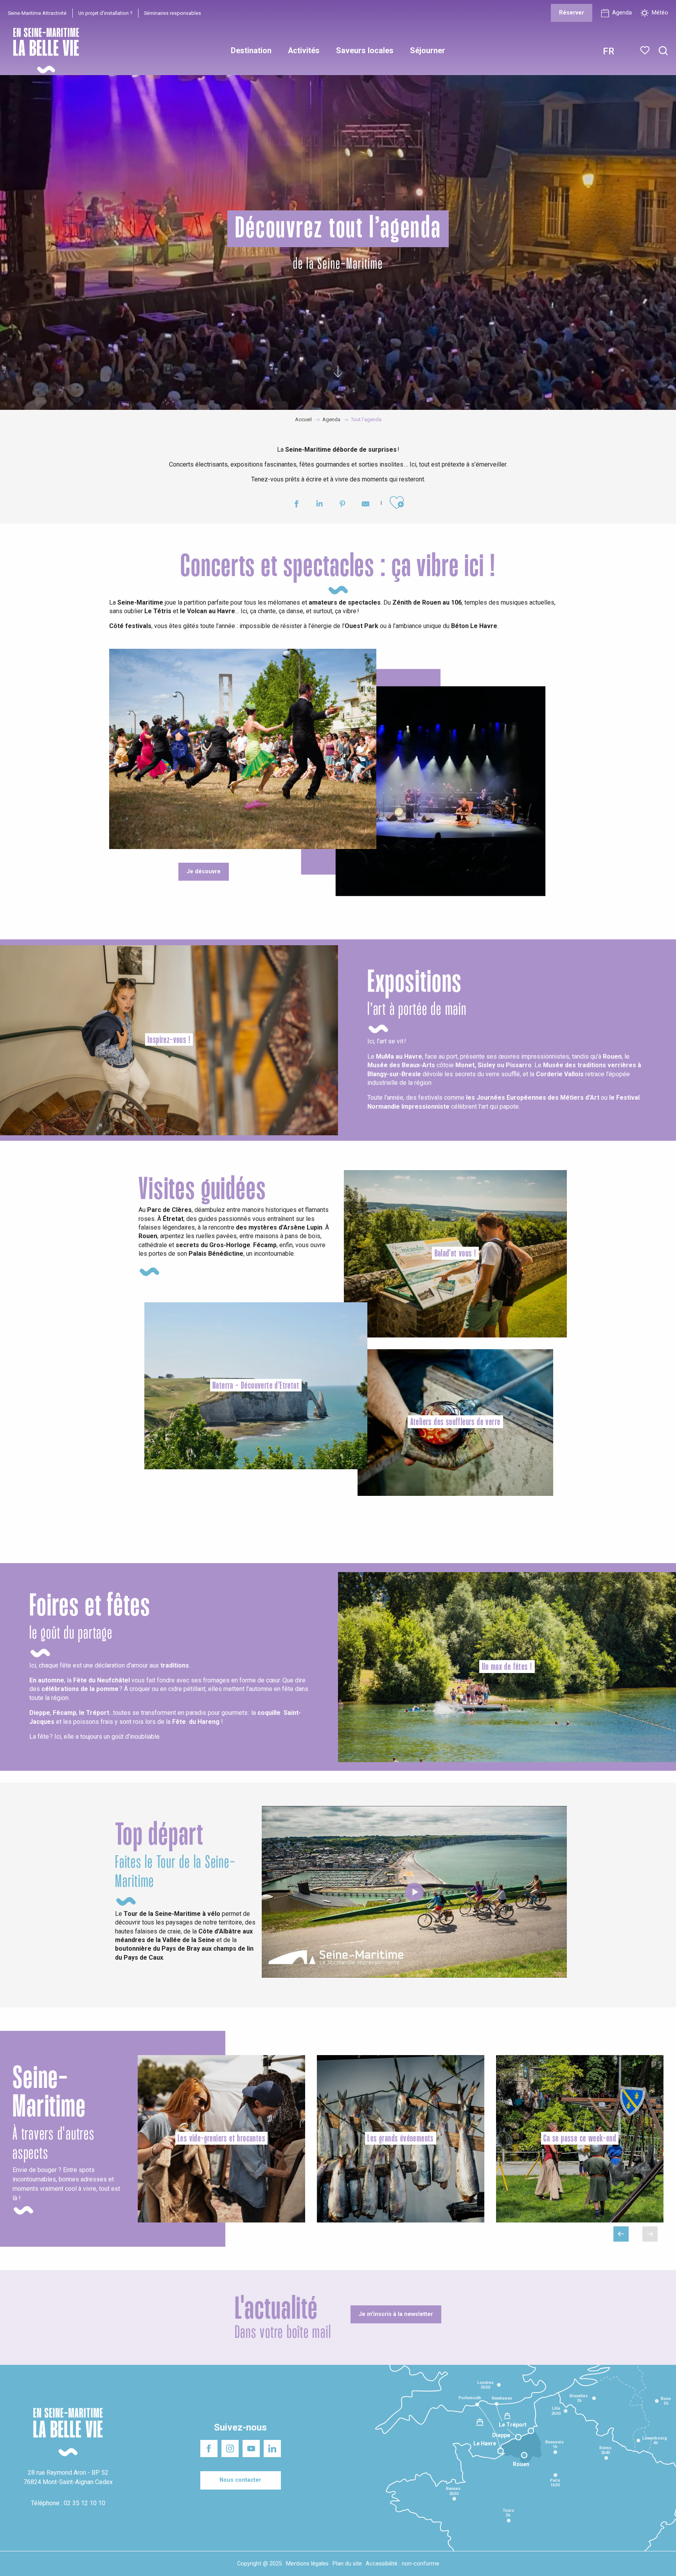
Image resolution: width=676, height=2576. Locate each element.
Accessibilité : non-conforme (403, 2564)
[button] (663, 51)
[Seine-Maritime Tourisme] (43, 51)
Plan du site (347, 2564)
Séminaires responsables (173, 13)
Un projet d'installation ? (105, 13)
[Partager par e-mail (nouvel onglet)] (366, 505)
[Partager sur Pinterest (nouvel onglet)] (342, 505)
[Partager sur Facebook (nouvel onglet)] (296, 505)
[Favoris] (646, 50)
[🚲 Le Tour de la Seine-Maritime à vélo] (414, 1892)
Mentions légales (307, 2564)
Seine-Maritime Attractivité (37, 13)
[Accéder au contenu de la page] (338, 372)
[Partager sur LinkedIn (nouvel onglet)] (319, 505)
